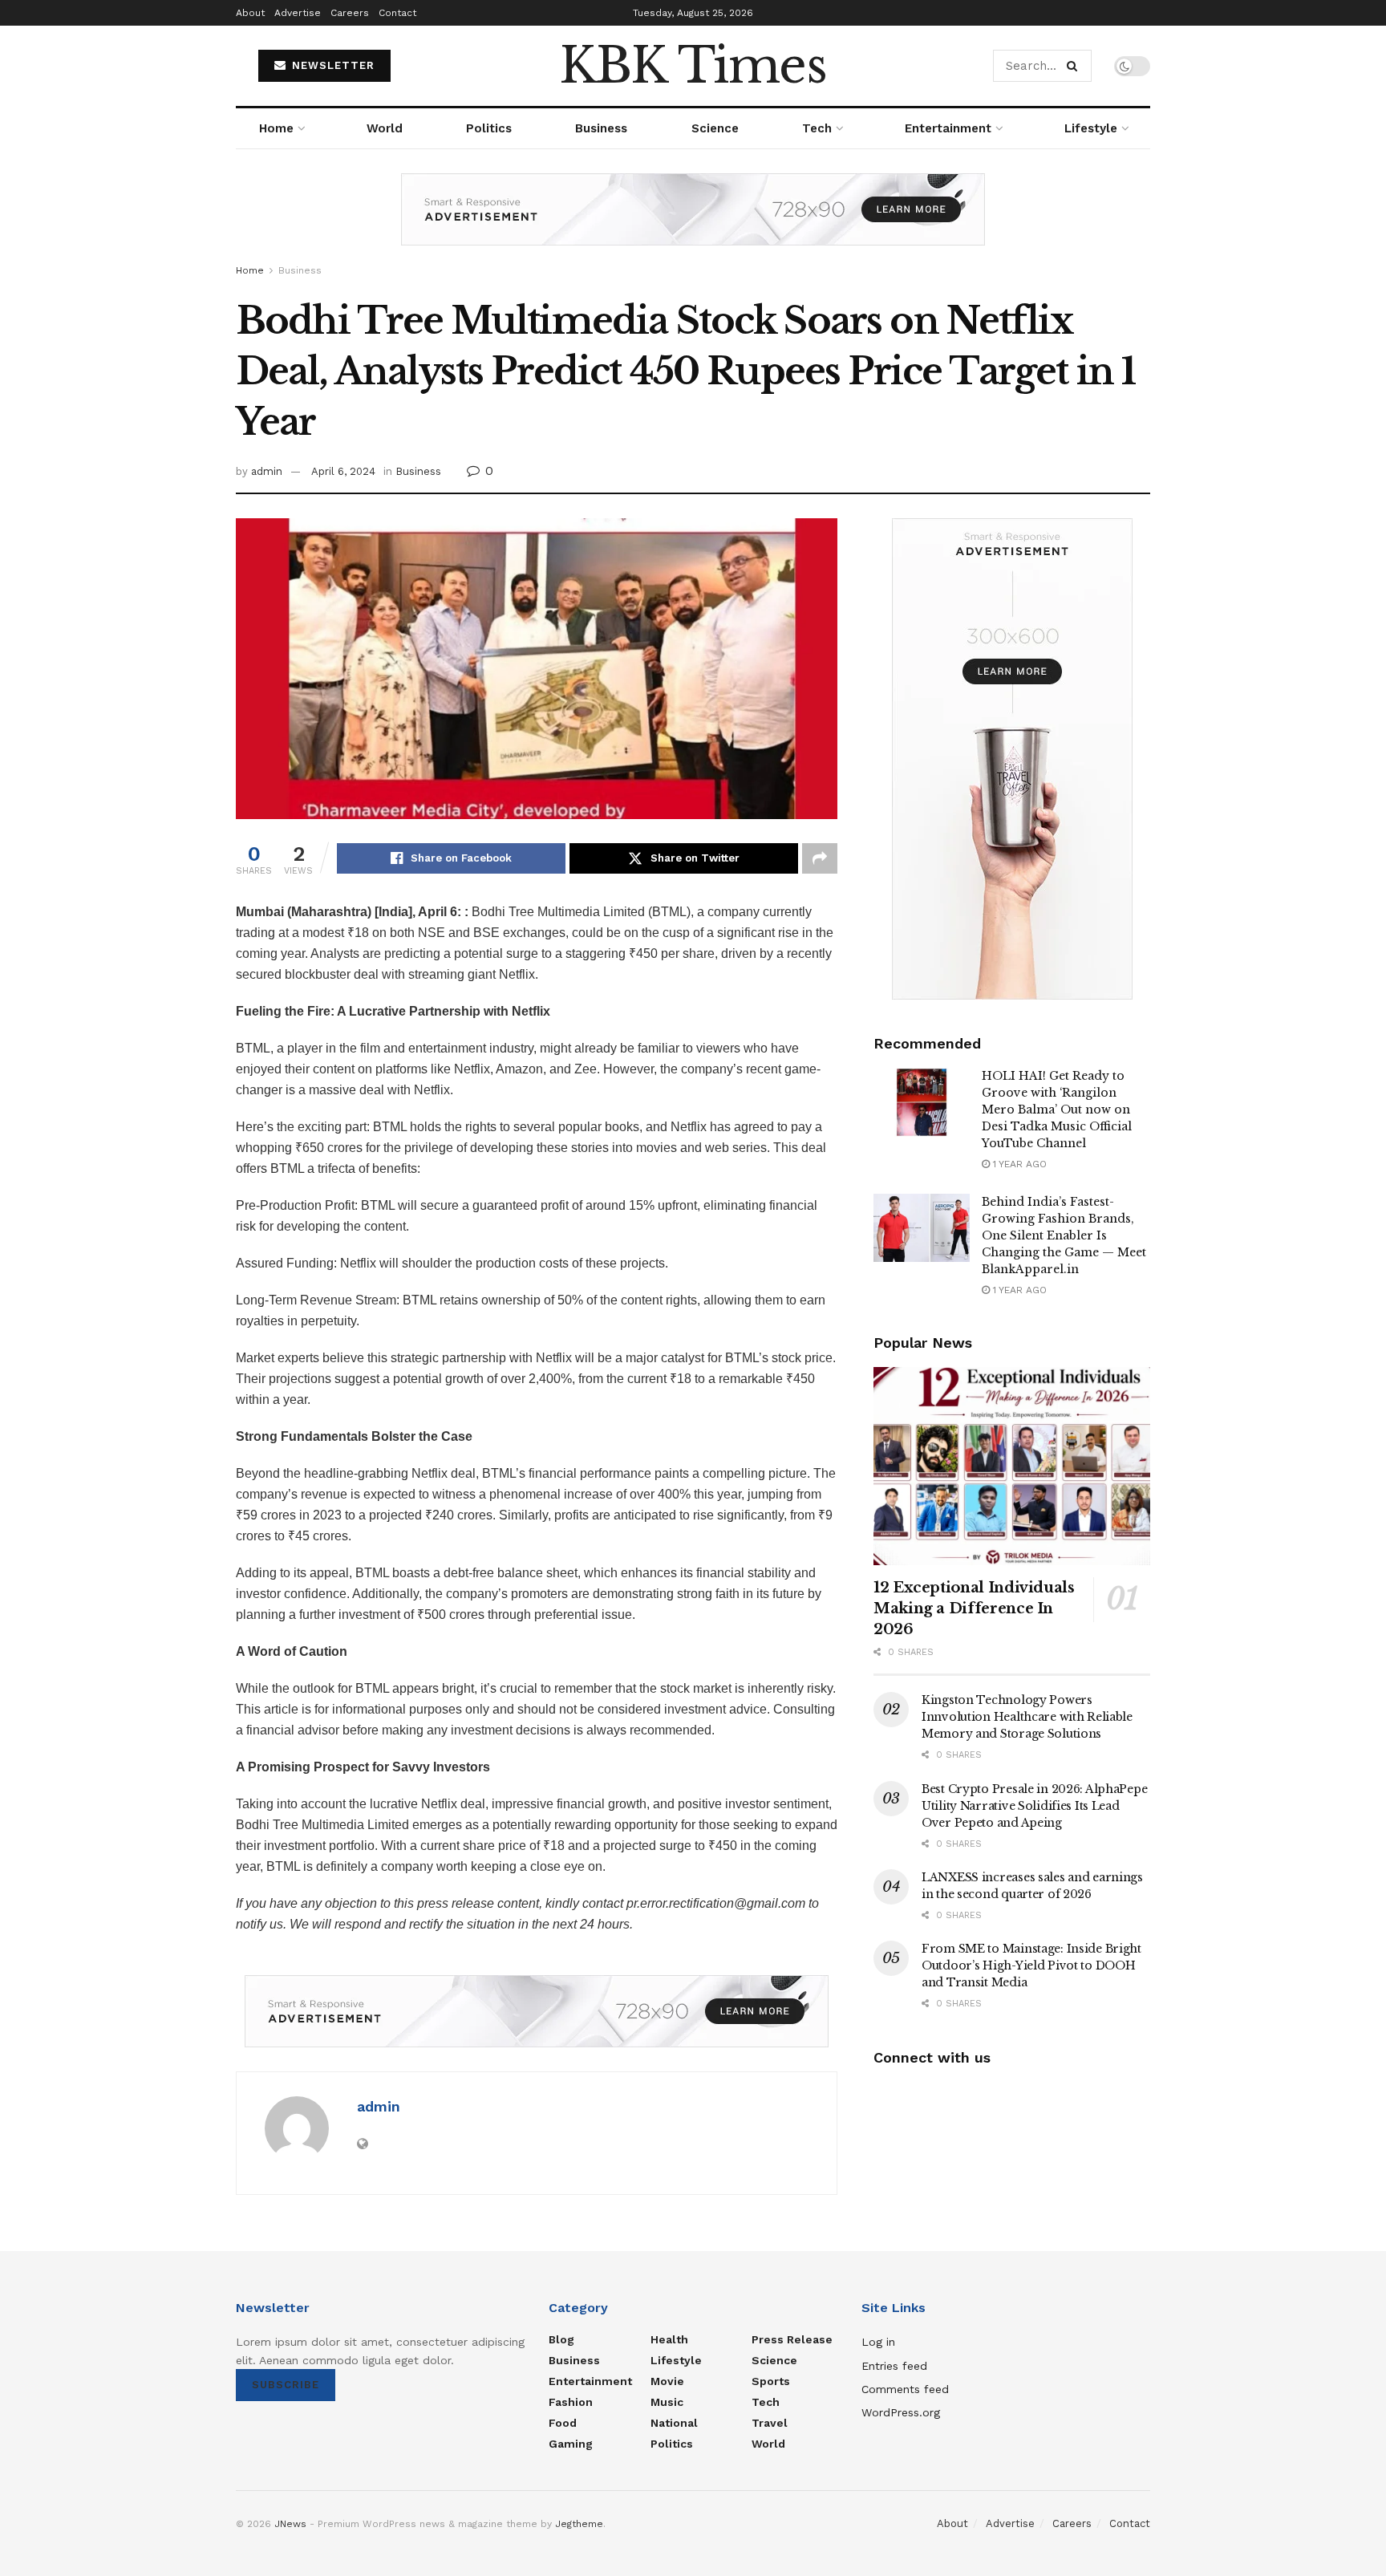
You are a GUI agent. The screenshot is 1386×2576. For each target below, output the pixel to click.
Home (276, 128)
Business (601, 128)
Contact (397, 13)
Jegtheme (579, 2524)
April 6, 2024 (343, 471)
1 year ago (1018, 1164)
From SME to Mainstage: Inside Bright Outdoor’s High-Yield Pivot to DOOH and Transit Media (1031, 1965)
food (563, 2423)
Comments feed (905, 2389)
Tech (817, 128)
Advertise (298, 13)
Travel (770, 2423)
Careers (350, 13)
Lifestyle (1091, 128)
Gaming (571, 2444)
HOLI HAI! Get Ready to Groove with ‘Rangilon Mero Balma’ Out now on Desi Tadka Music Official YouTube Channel (1057, 1110)
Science (715, 128)
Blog (561, 2339)
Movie (667, 2381)
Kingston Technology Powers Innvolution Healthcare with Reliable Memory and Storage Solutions (1027, 1717)
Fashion (571, 2402)
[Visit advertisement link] (693, 221)
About (250, 13)
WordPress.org (901, 2412)
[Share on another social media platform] (820, 858)
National (674, 2423)
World (385, 128)
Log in (878, 2342)
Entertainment (948, 128)
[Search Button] (1075, 66)
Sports (771, 2381)
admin (267, 471)
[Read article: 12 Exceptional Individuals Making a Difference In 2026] (1012, 1466)
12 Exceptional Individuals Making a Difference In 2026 (974, 1608)
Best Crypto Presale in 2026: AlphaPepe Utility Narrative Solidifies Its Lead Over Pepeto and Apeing (1034, 1806)
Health (669, 2339)
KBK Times (693, 66)
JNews (290, 2524)
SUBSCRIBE (286, 2385)
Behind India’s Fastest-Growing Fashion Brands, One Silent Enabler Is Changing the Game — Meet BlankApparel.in (1064, 1235)
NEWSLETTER (331, 65)
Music (667, 2402)
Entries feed (894, 2366)
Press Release (792, 2339)
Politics (489, 128)
